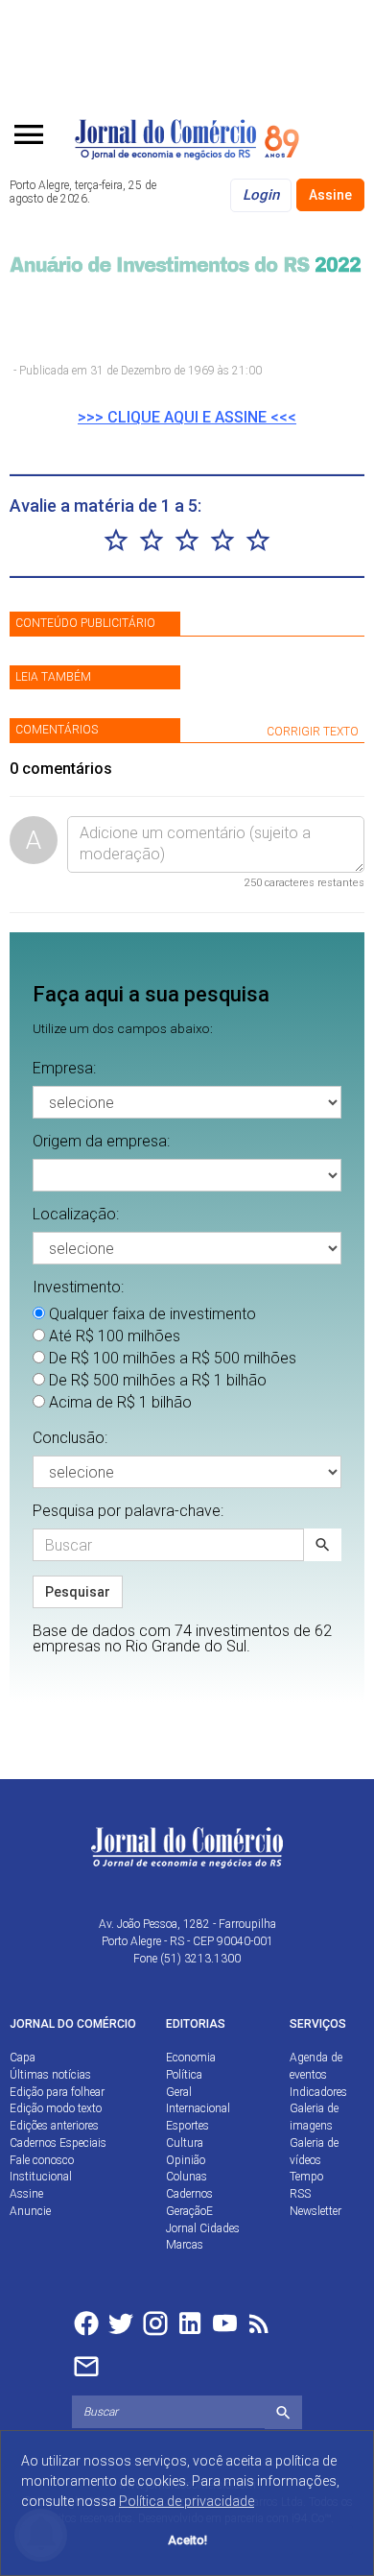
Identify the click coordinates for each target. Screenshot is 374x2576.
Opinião (186, 2160)
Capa (23, 2058)
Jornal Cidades (203, 2228)
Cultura (185, 2143)
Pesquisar (78, 1592)
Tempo (306, 2177)
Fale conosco (42, 2160)
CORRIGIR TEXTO (313, 732)
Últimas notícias (50, 2075)
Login (261, 195)
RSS (300, 2194)
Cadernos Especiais (58, 2143)
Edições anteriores (54, 2126)
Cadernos (189, 2194)
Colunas (187, 2177)
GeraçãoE (189, 2211)
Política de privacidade (187, 2501)
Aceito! (187, 2540)
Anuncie (30, 2211)
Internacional (198, 2108)
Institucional (41, 2177)
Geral (179, 2092)
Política (184, 2075)
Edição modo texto (56, 2108)
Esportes (187, 2126)
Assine (330, 195)
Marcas (185, 2245)
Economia (191, 2058)
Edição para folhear (57, 2092)
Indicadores (318, 2092)
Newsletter (316, 2211)
